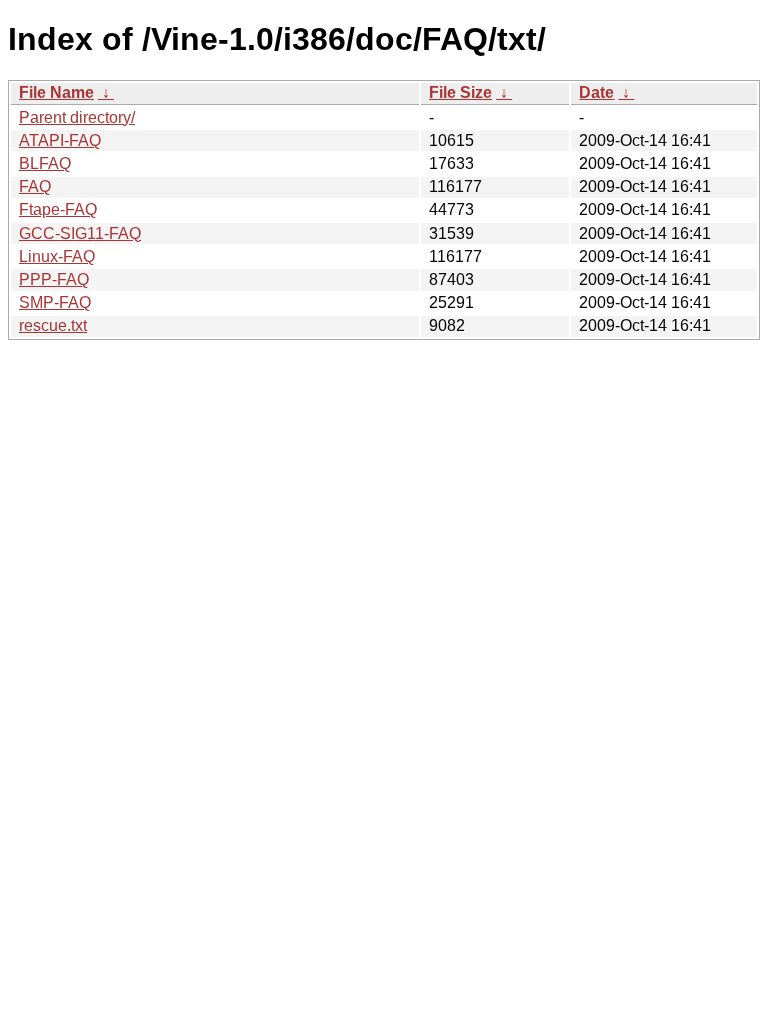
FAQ (35, 186)
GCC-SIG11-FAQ (80, 233)
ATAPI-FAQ (60, 140)
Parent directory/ (77, 117)
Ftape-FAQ (58, 209)
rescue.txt (53, 325)
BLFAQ (45, 163)
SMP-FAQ (55, 302)
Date (596, 92)
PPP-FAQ (54, 279)
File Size (460, 92)
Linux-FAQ (57, 256)
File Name (56, 92)
